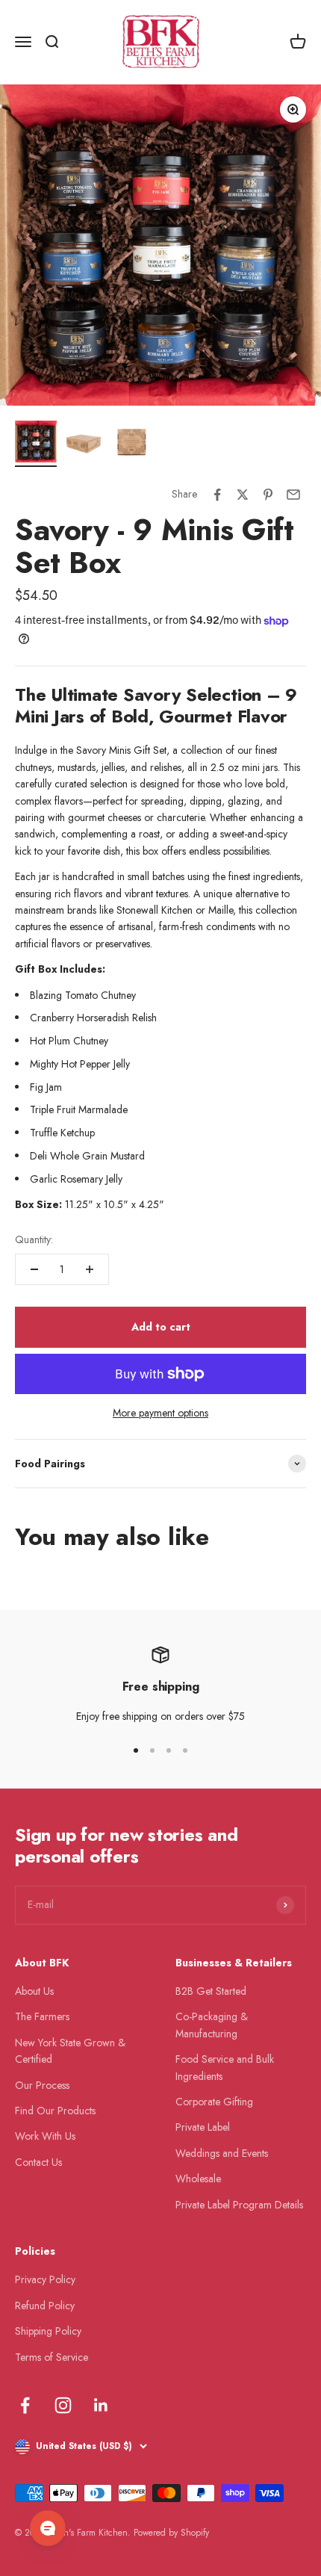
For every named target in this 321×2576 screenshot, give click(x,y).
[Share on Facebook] (217, 495)
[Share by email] (293, 495)
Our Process (42, 2085)
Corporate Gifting (214, 2102)
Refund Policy (45, 2306)
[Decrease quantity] (34, 1269)
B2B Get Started (211, 1991)
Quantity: (34, 1239)
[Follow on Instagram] (63, 2405)
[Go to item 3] (131, 444)
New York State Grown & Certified (70, 2051)
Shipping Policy (48, 2331)
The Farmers (42, 2016)
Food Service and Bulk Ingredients (225, 2067)
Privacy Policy (45, 2279)
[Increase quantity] (90, 1269)
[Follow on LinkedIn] (101, 2405)
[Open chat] (48, 2528)
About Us (34, 1991)
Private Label (203, 2127)
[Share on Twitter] (243, 495)
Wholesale (198, 2179)
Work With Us (45, 2136)
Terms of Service (52, 2357)
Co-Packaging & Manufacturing (212, 2025)
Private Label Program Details (239, 2205)
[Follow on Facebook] (25, 2405)
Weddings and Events (222, 2153)
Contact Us (38, 2162)
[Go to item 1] (36, 444)
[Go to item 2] (84, 444)
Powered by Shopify (171, 2533)
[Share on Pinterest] (268, 495)
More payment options (160, 1413)
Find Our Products (55, 2111)
